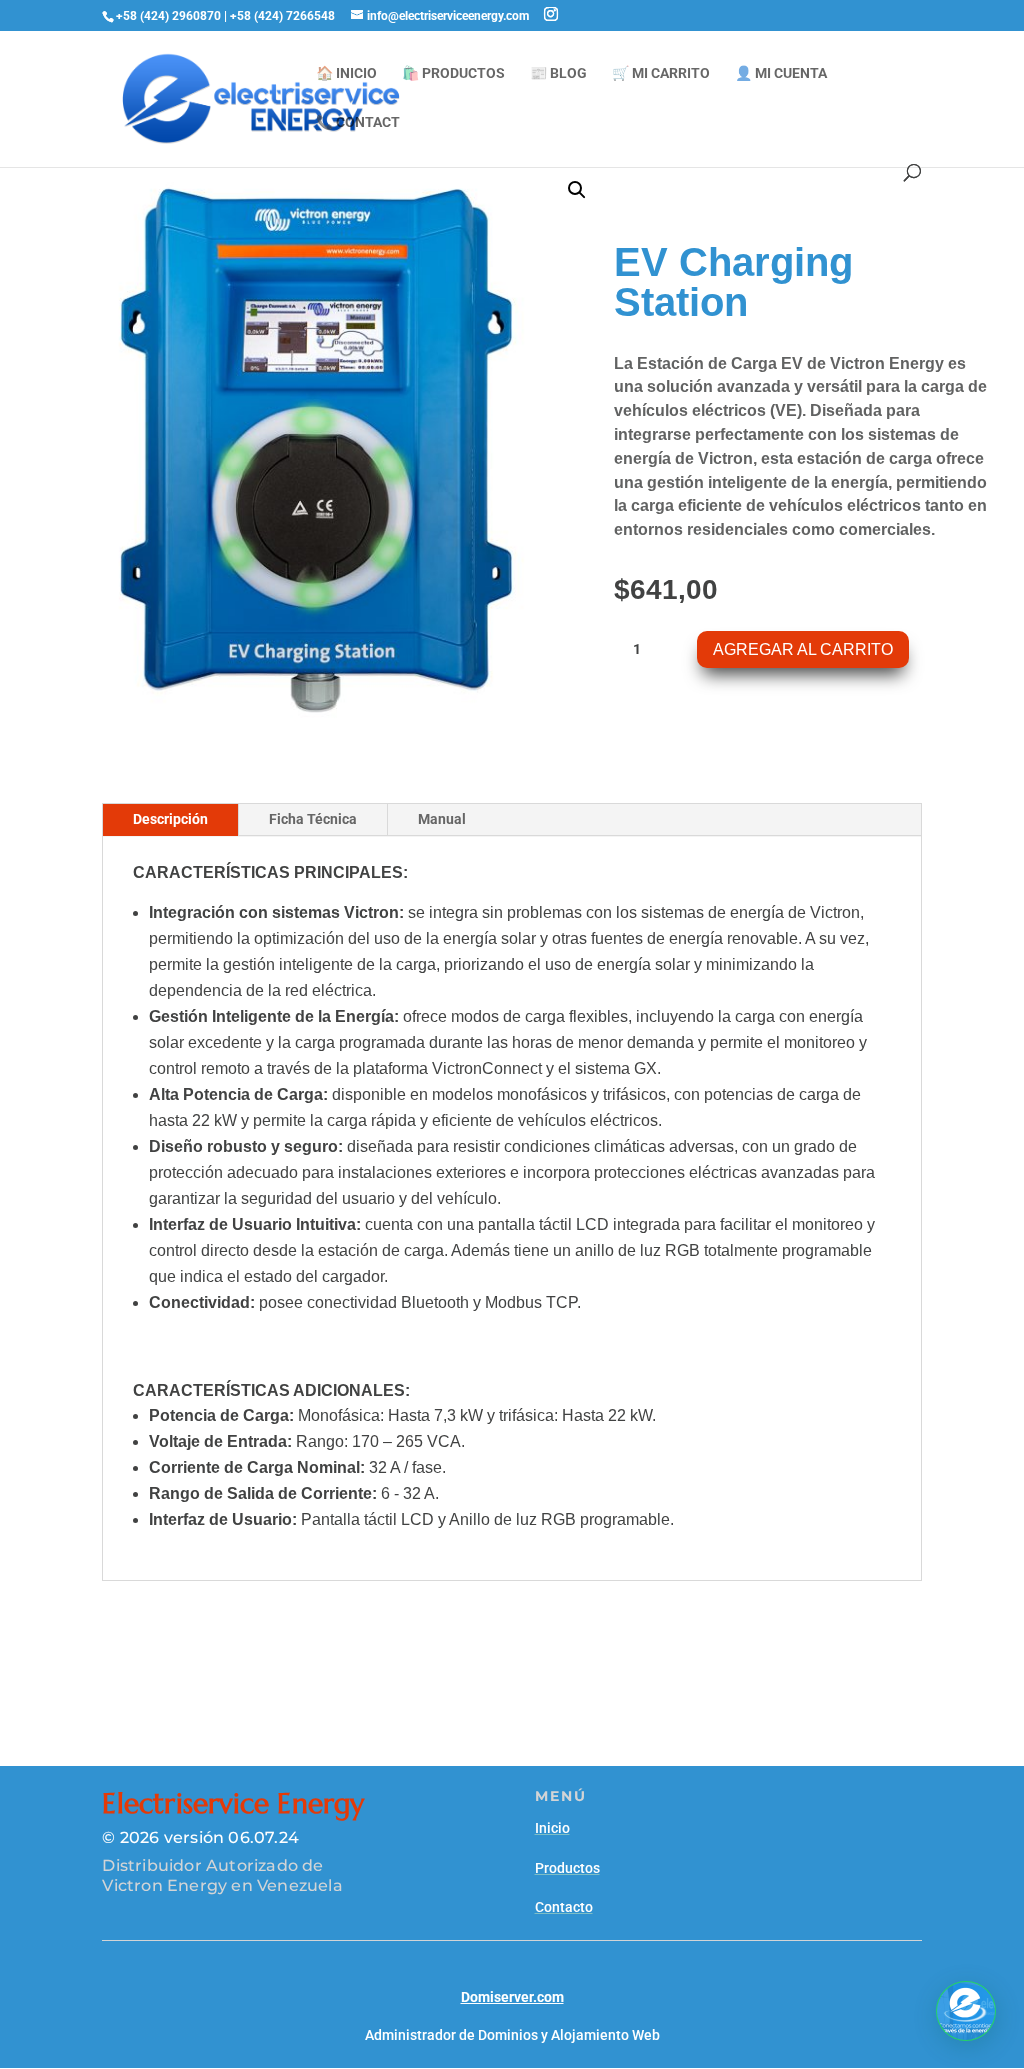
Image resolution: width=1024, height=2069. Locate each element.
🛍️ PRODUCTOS (453, 73)
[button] (577, 190)
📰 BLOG (558, 73)
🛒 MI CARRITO (661, 73)
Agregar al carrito (803, 649)
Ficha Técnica (313, 819)
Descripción (170, 819)
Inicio (552, 1828)
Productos (567, 1868)
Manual (442, 819)
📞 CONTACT (358, 122)
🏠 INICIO (346, 73)
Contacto (564, 1907)
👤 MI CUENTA (781, 73)
